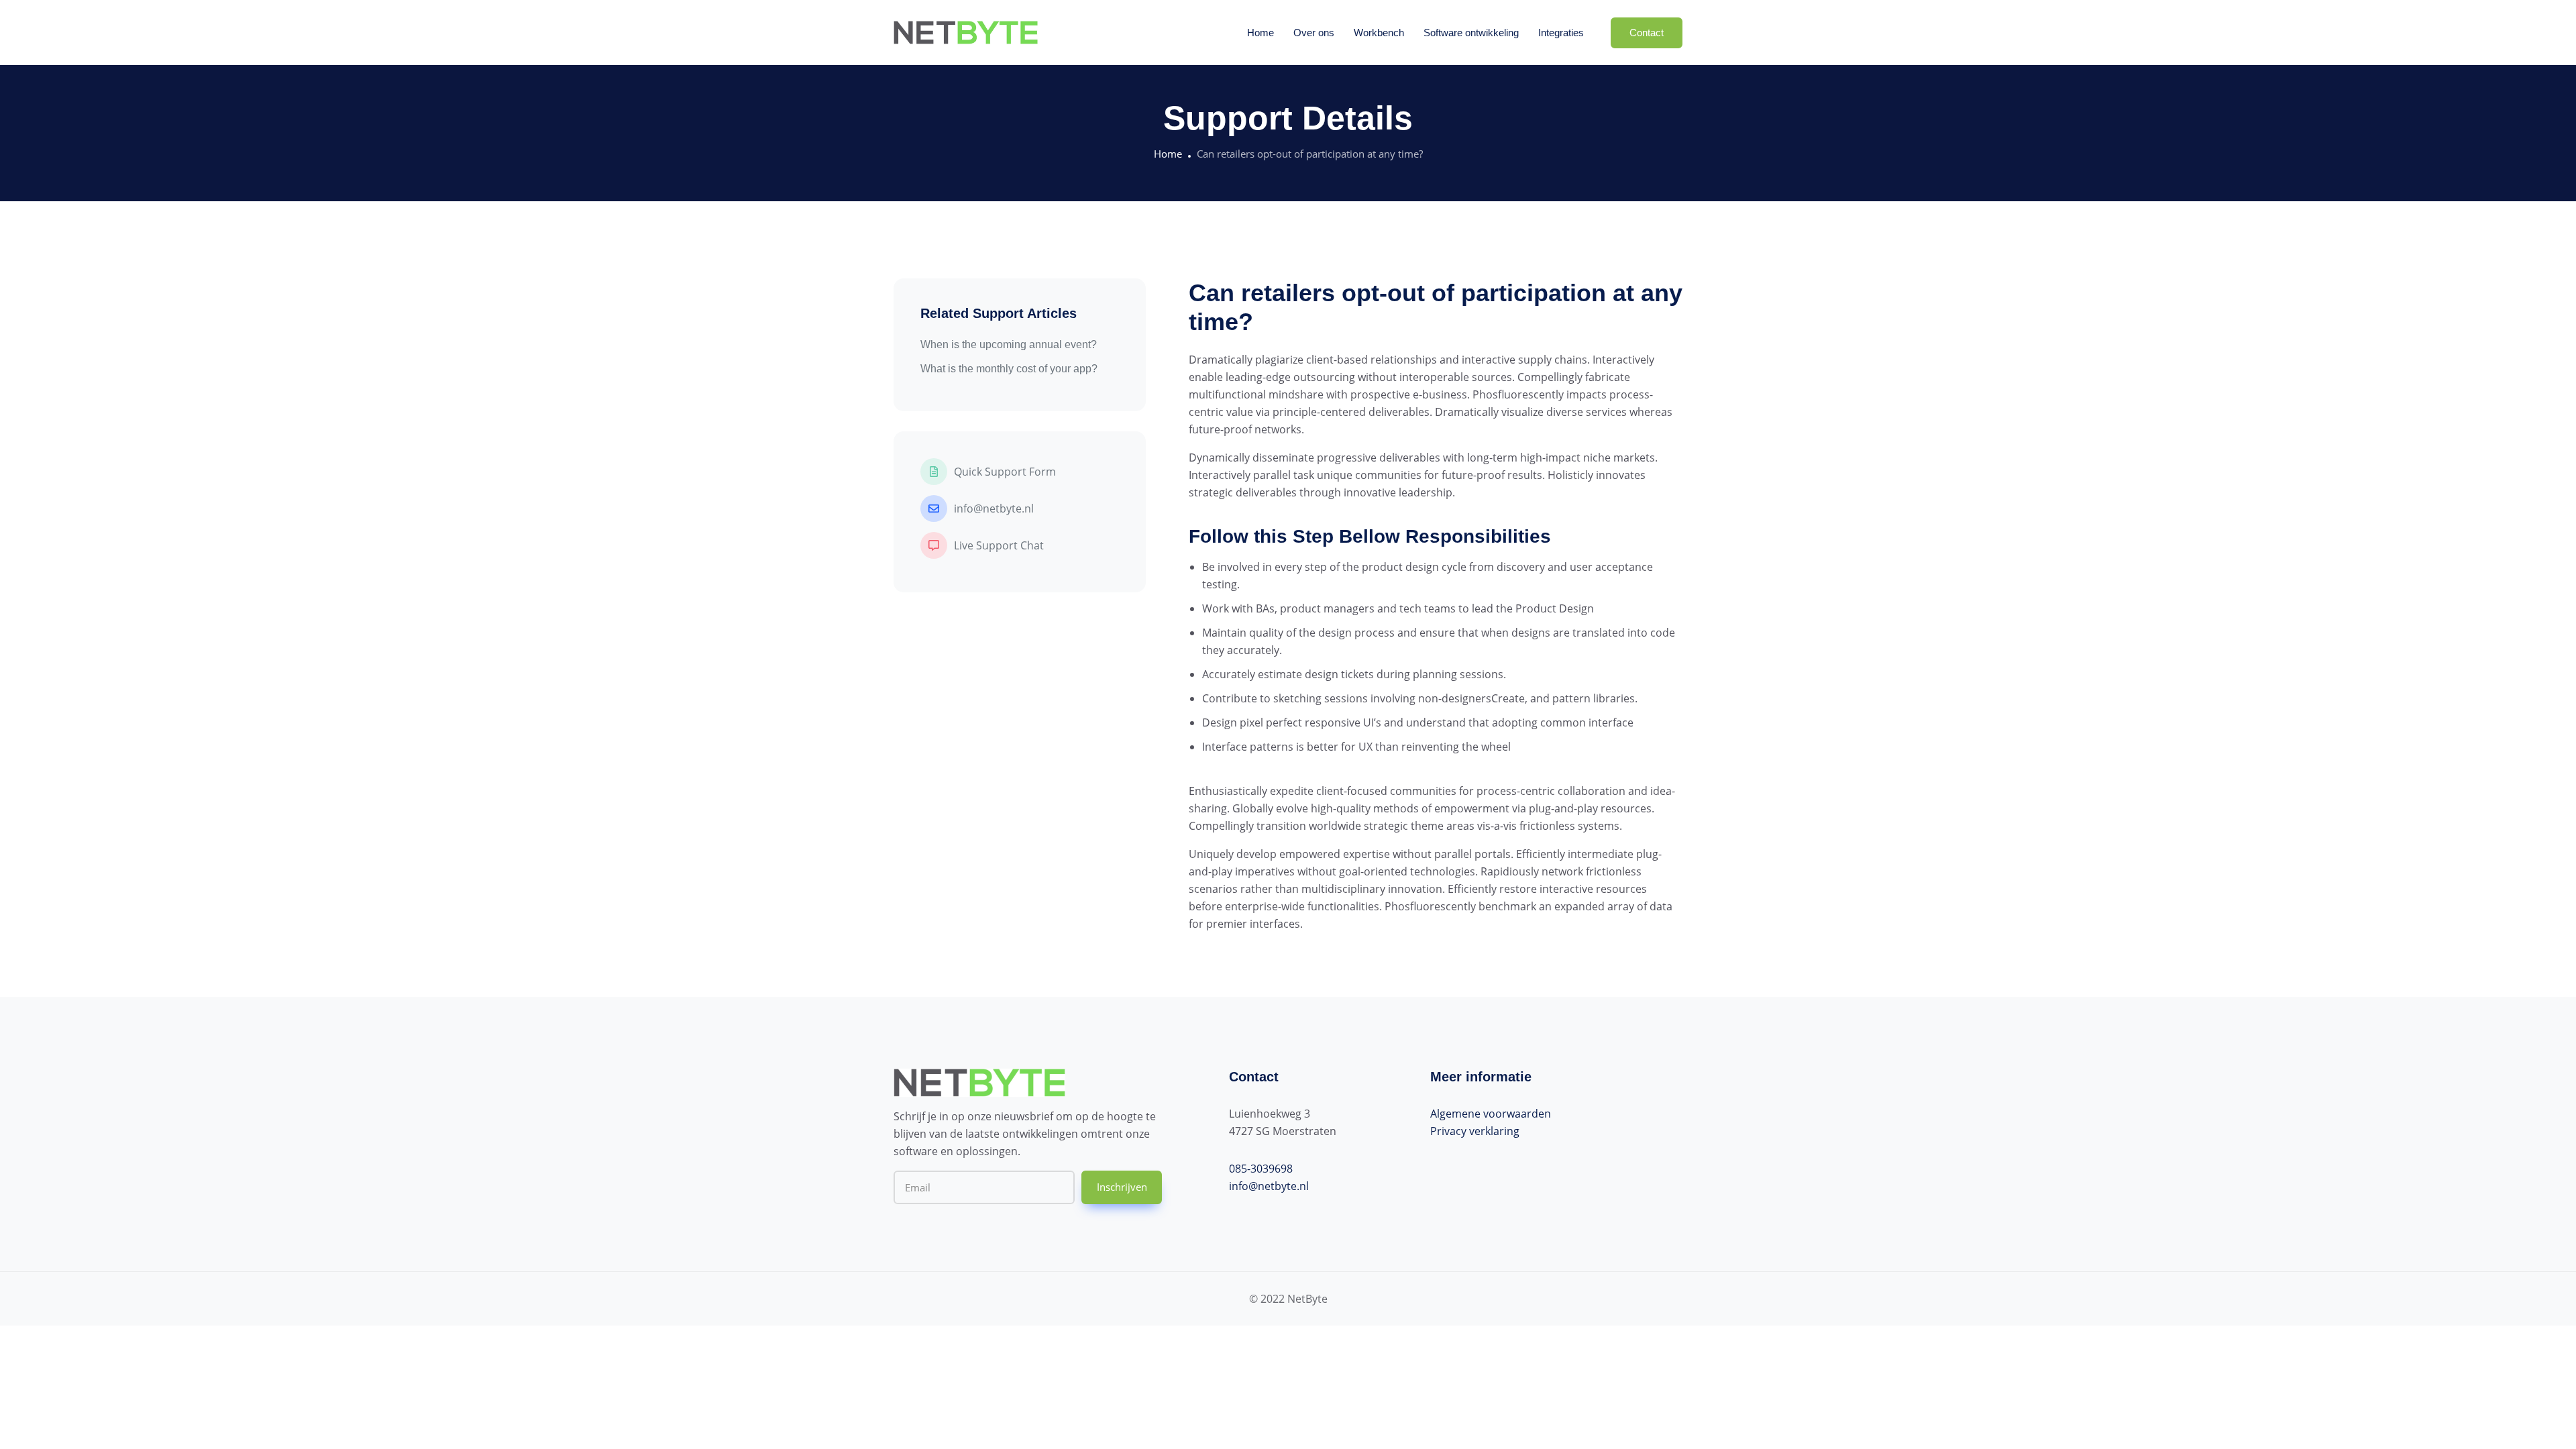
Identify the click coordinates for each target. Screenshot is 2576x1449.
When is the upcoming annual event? (1009, 344)
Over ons (1314, 33)
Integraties (1561, 33)
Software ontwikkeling (1471, 33)
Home (1260, 33)
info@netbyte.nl (1269, 1186)
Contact (1647, 33)
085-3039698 (1261, 1169)
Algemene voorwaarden (1491, 1114)
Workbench (1379, 33)
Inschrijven (1122, 1187)
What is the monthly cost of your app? (1009, 369)
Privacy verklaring (1475, 1131)
